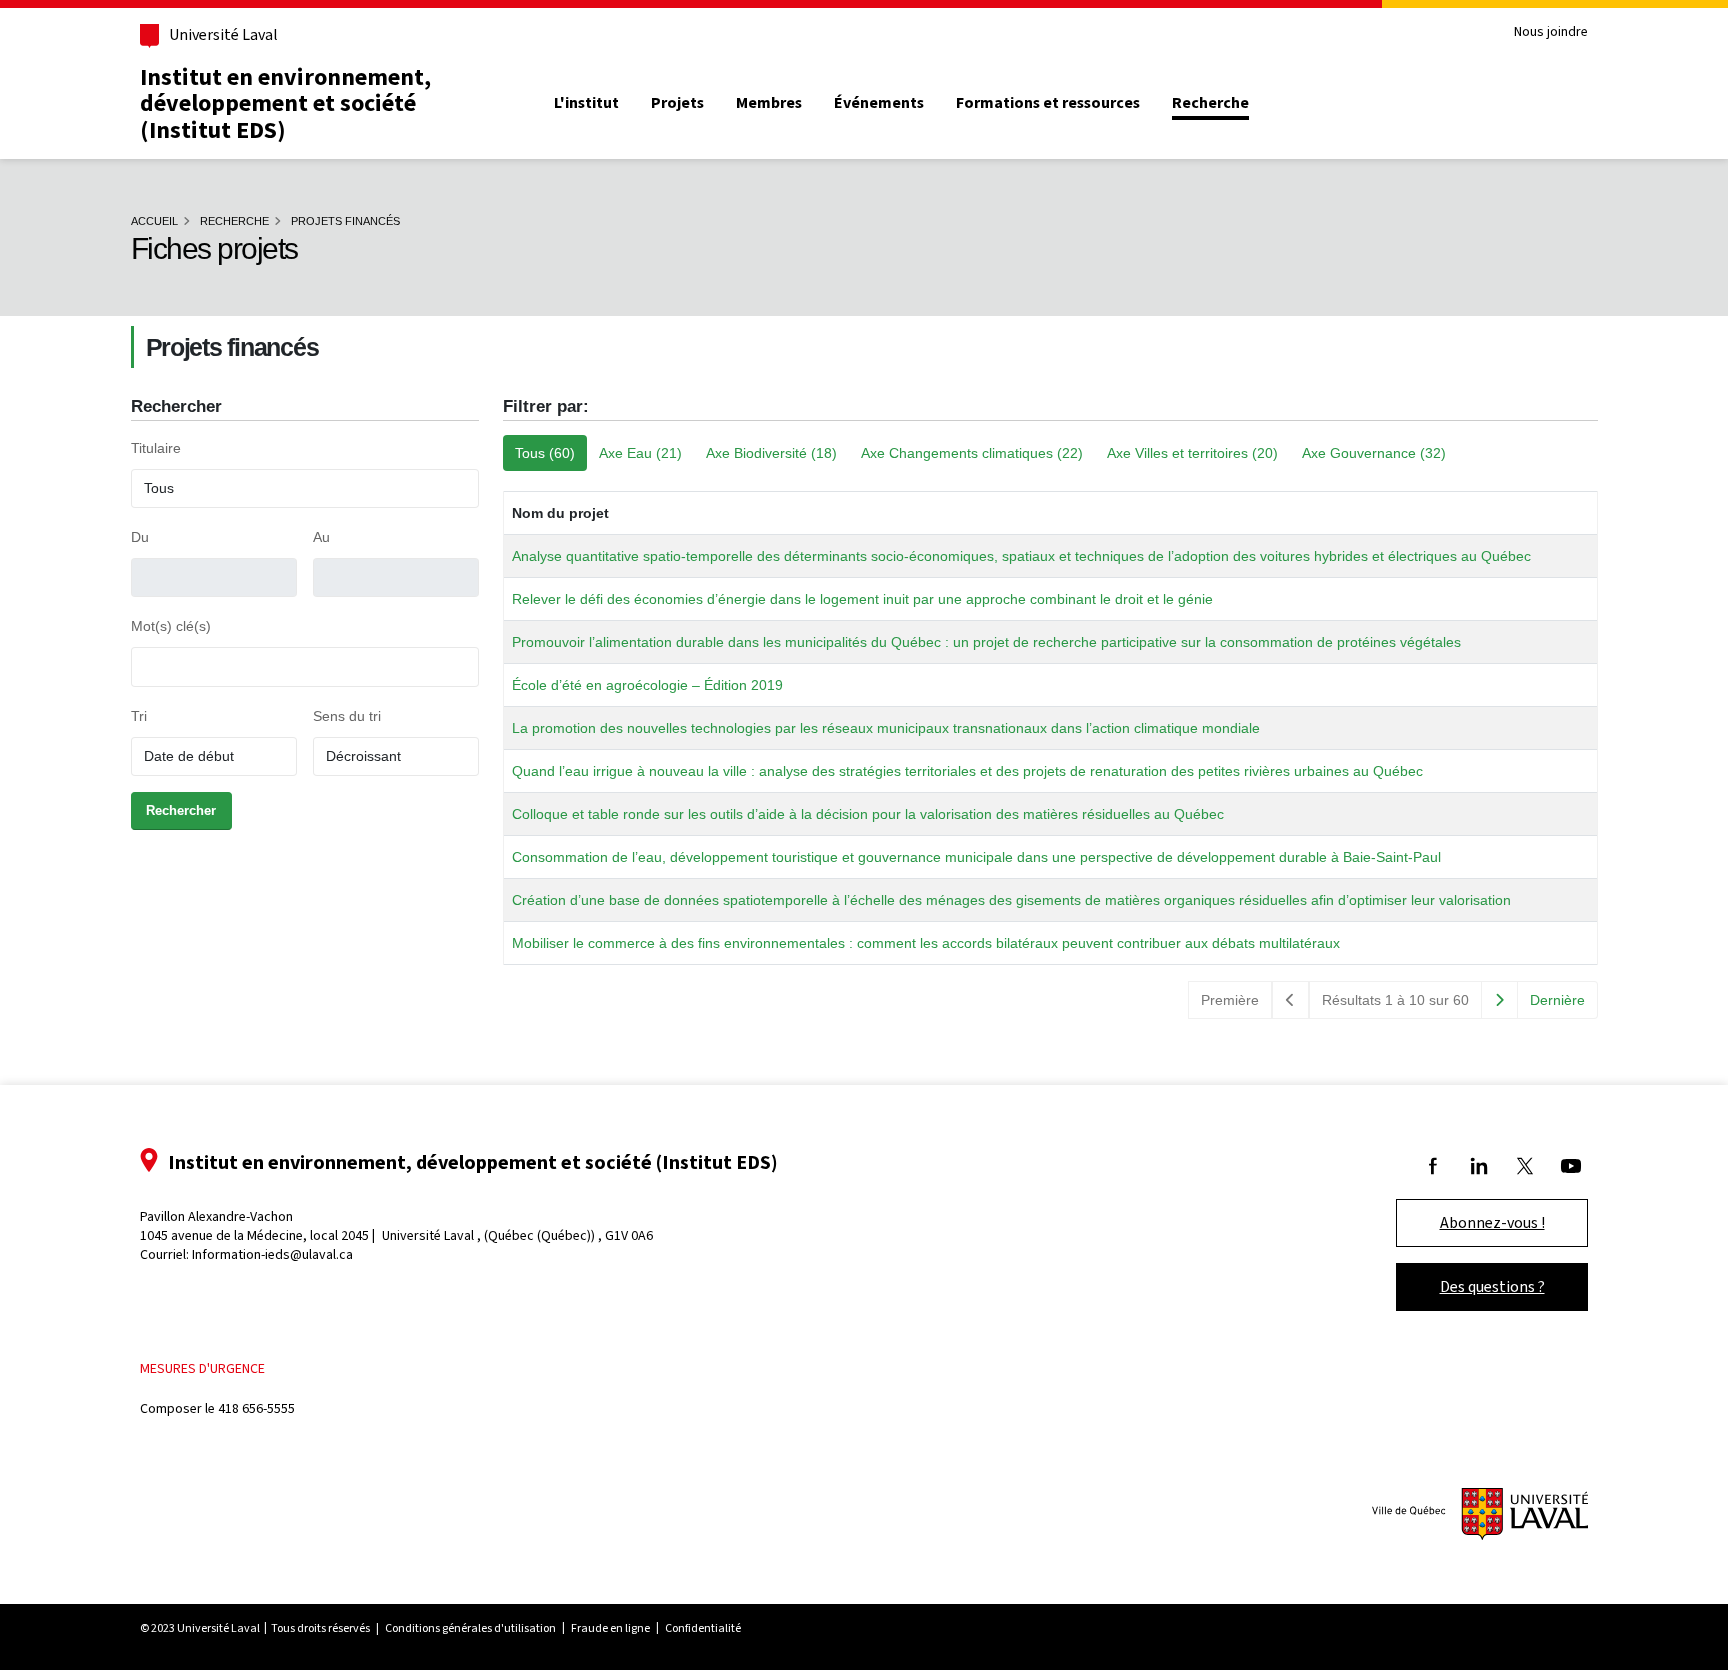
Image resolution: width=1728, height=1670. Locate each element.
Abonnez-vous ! (1492, 1222)
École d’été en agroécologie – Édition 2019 (647, 685)
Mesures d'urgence (202, 1368)
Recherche (1210, 103)
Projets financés (345, 221)
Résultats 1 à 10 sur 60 (1395, 1000)
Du (140, 537)
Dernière (1557, 1000)
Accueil (154, 221)
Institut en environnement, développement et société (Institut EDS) (285, 103)
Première (1230, 1000)
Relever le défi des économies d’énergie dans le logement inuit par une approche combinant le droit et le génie (862, 599)
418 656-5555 (256, 1408)
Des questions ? (1492, 1286)
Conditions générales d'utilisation (470, 1628)
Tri (139, 716)
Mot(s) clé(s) (171, 626)
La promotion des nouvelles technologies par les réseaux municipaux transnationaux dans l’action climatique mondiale (886, 728)
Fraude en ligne (610, 1628)
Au (321, 537)
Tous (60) (545, 453)
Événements (879, 103)
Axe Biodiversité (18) (771, 453)
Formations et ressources (1048, 103)
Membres (769, 103)
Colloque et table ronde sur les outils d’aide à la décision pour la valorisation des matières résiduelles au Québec (868, 814)
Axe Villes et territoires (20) (1192, 453)
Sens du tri (347, 716)
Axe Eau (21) (640, 453)
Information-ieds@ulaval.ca (272, 1254)
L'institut (586, 103)
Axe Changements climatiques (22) (972, 453)
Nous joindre (1551, 32)
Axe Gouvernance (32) (1374, 453)
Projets (677, 103)
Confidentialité (703, 1628)
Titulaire (156, 448)
